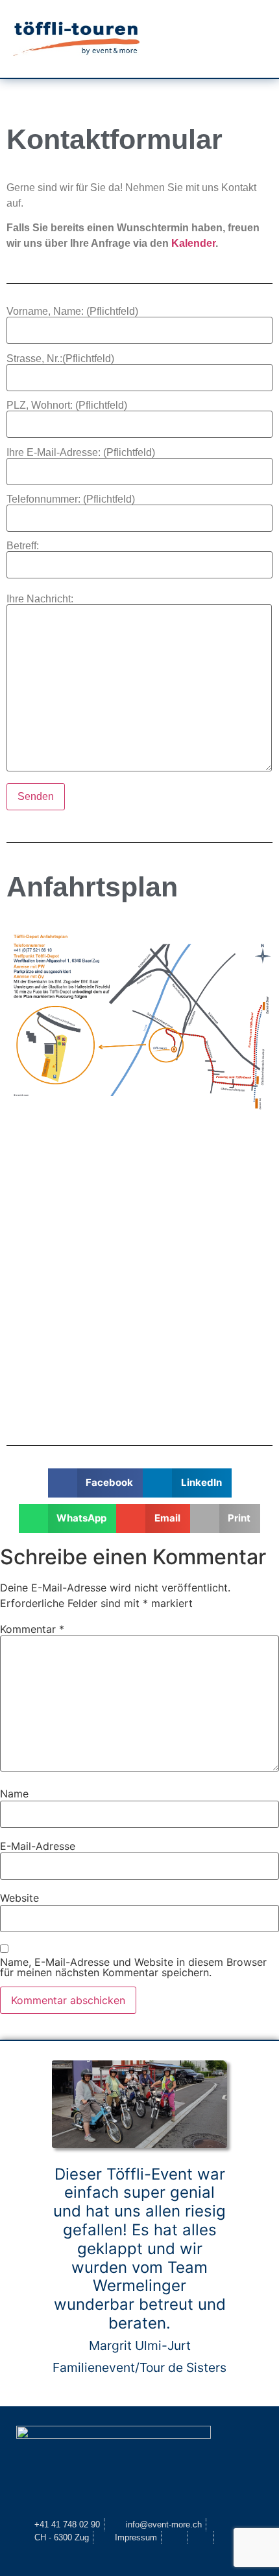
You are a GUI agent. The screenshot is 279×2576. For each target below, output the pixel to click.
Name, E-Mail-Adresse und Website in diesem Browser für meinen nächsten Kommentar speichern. (133, 1967)
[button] (218, 39)
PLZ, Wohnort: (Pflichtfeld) (67, 405)
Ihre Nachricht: (40, 599)
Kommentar (32, 1629)
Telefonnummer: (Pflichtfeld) (71, 499)
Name (14, 1794)
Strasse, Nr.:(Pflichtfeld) (60, 359)
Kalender (193, 243)
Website (19, 1898)
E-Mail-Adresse (38, 1846)
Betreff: (23, 546)
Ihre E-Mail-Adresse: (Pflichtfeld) (81, 453)
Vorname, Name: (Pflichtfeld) (72, 312)
